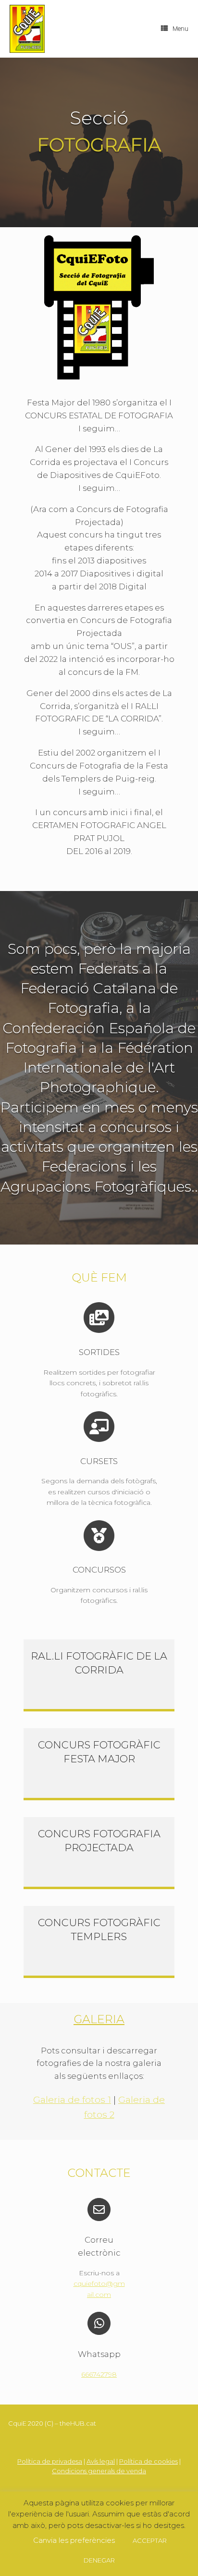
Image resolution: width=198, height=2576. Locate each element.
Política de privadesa (50, 2461)
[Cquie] (27, 29)
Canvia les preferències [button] (74, 2540)
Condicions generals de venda (99, 2471)
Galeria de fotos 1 (72, 2100)
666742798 (99, 2374)
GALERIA (99, 2019)
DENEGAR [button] (99, 2560)
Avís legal (101, 2461)
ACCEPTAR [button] (150, 2540)
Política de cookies (148, 2461)
